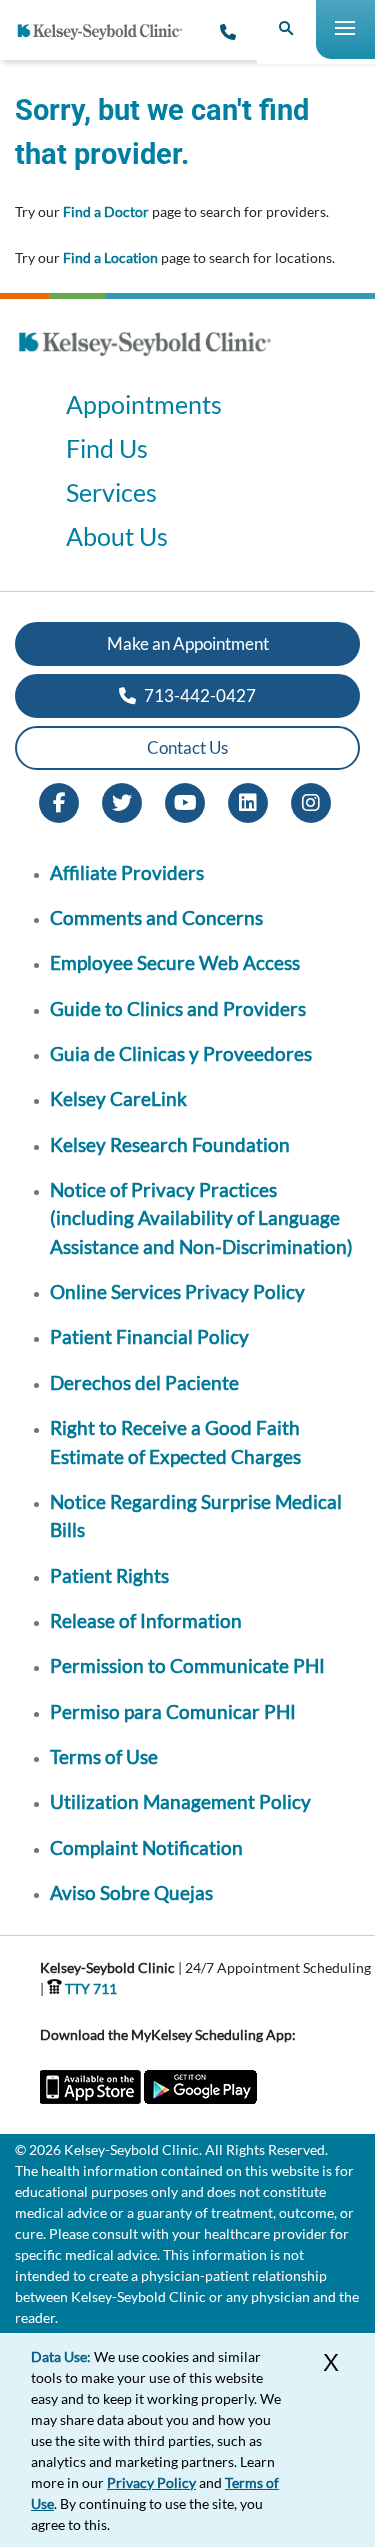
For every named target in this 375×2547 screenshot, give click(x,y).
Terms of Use (104, 1756)
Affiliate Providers (127, 872)
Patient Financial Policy (149, 1336)
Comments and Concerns (156, 917)
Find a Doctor (106, 211)
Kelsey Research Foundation (170, 1144)
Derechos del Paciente (144, 1382)
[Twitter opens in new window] (122, 800)
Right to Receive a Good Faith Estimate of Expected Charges (175, 1441)
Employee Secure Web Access (175, 962)
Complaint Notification (146, 1847)
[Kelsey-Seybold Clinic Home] (107, 31)
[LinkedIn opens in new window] (248, 800)
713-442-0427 (198, 695)
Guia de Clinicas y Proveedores (181, 1053)
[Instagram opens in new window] (311, 800)
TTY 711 (89, 1988)
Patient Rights (109, 1575)
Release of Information (146, 1620)
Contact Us (187, 747)
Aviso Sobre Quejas (131, 1892)
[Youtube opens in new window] (185, 800)
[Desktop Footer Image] (145, 361)
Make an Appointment (188, 643)
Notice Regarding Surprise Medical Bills (196, 1515)
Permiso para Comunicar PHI (173, 1711)
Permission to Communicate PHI (187, 1665)
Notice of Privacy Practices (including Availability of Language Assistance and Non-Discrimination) (201, 1218)
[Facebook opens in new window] (59, 800)
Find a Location (110, 257)
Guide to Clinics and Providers (178, 1008)
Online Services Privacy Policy (177, 1291)
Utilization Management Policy (180, 1801)
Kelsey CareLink (118, 1098)
